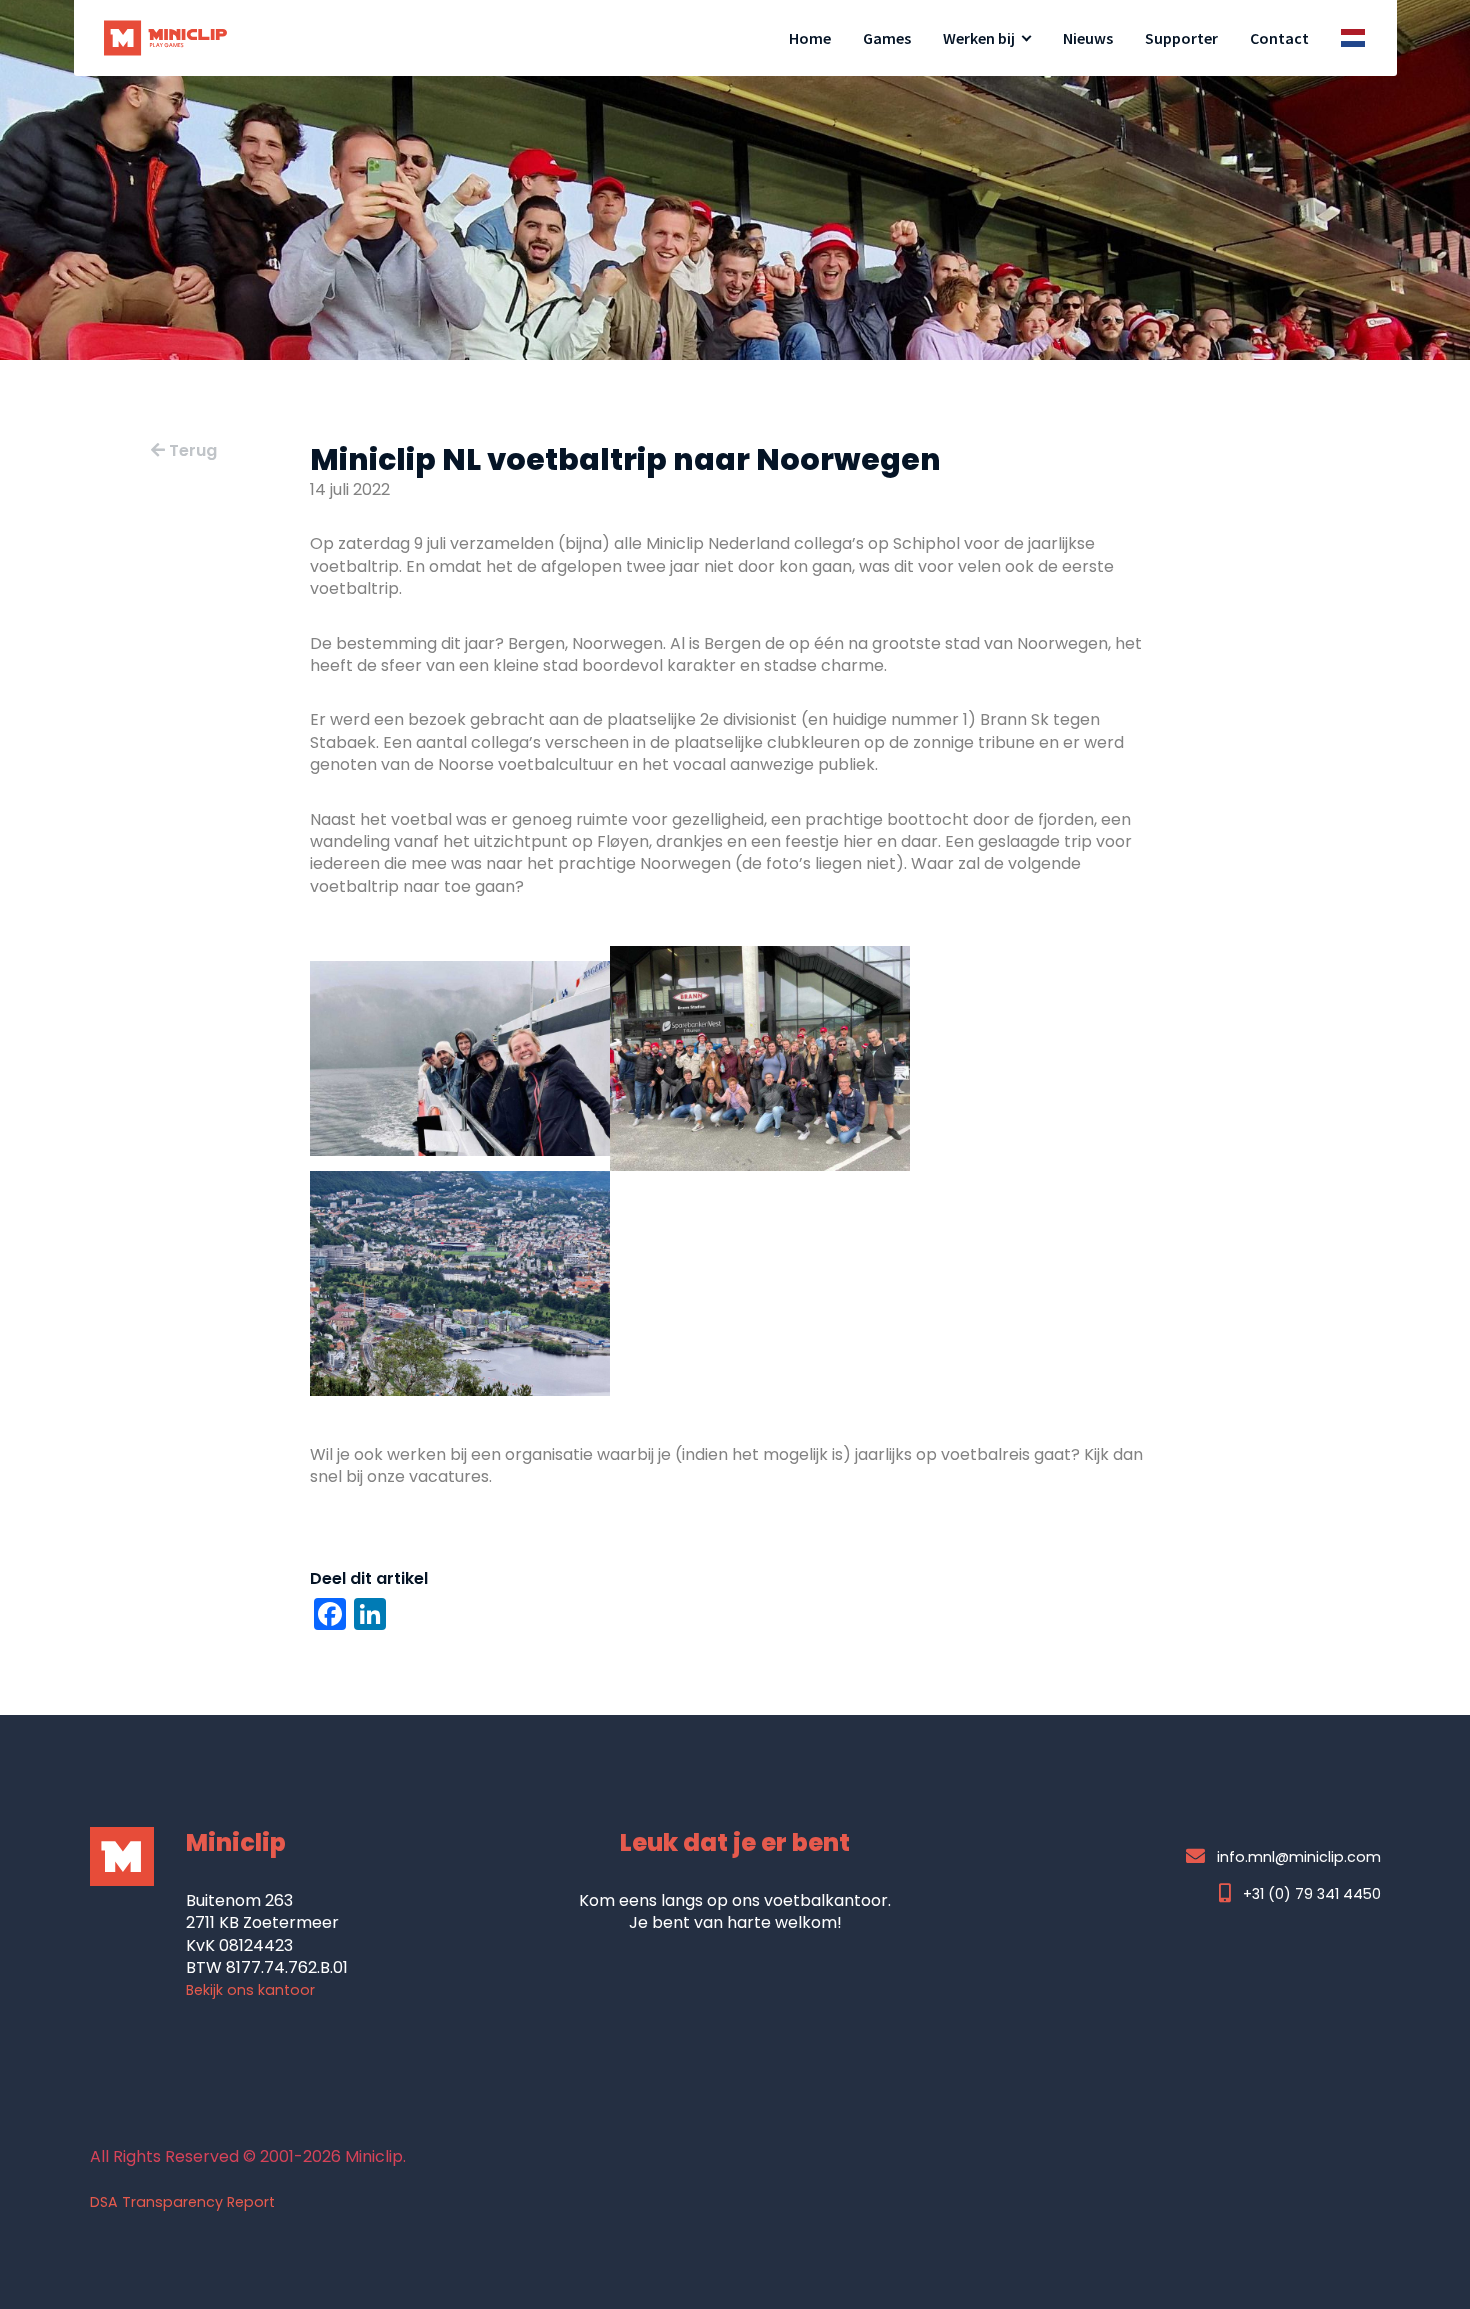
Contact (1279, 38)
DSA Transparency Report (182, 2202)
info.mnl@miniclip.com (1299, 1856)
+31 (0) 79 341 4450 (1310, 1893)
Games (887, 38)
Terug (191, 450)
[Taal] (1353, 38)
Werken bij (979, 38)
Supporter (1181, 38)
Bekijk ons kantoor (250, 1990)
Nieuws (1088, 38)
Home (810, 38)
